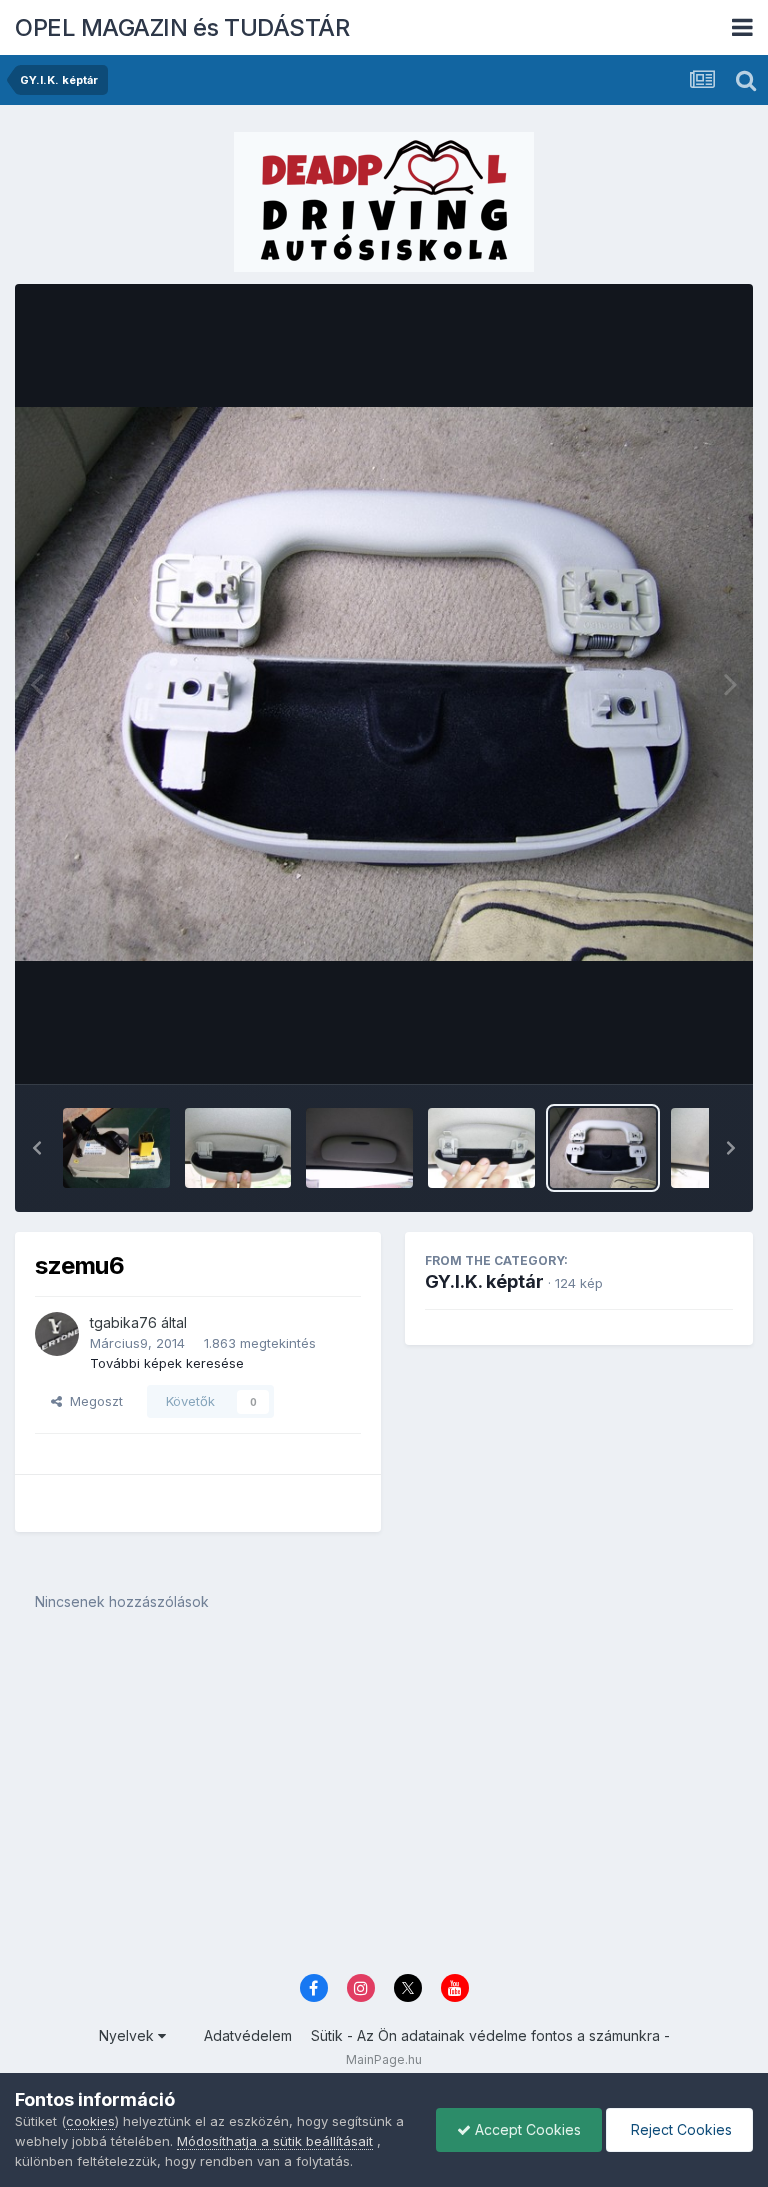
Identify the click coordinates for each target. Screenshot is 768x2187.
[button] (37, 1148)
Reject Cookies (679, 2129)
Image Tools (670, 1048)
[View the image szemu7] (481, 1148)
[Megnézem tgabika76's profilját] (57, 1334)
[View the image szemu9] (238, 1148)
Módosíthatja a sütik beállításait (275, 2141)
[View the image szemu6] (603, 1148)
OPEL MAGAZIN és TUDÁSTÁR (182, 27)
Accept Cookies (526, 2129)
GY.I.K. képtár (484, 1281)
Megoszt (92, 1401)
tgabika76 (123, 1322)
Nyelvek (128, 2035)
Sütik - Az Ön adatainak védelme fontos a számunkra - (490, 2035)
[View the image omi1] (116, 1148)
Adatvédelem (248, 2035)
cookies (90, 2121)
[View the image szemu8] (359, 1148)
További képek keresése (167, 1363)
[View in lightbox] (384, 684)
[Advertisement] (384, 1807)
